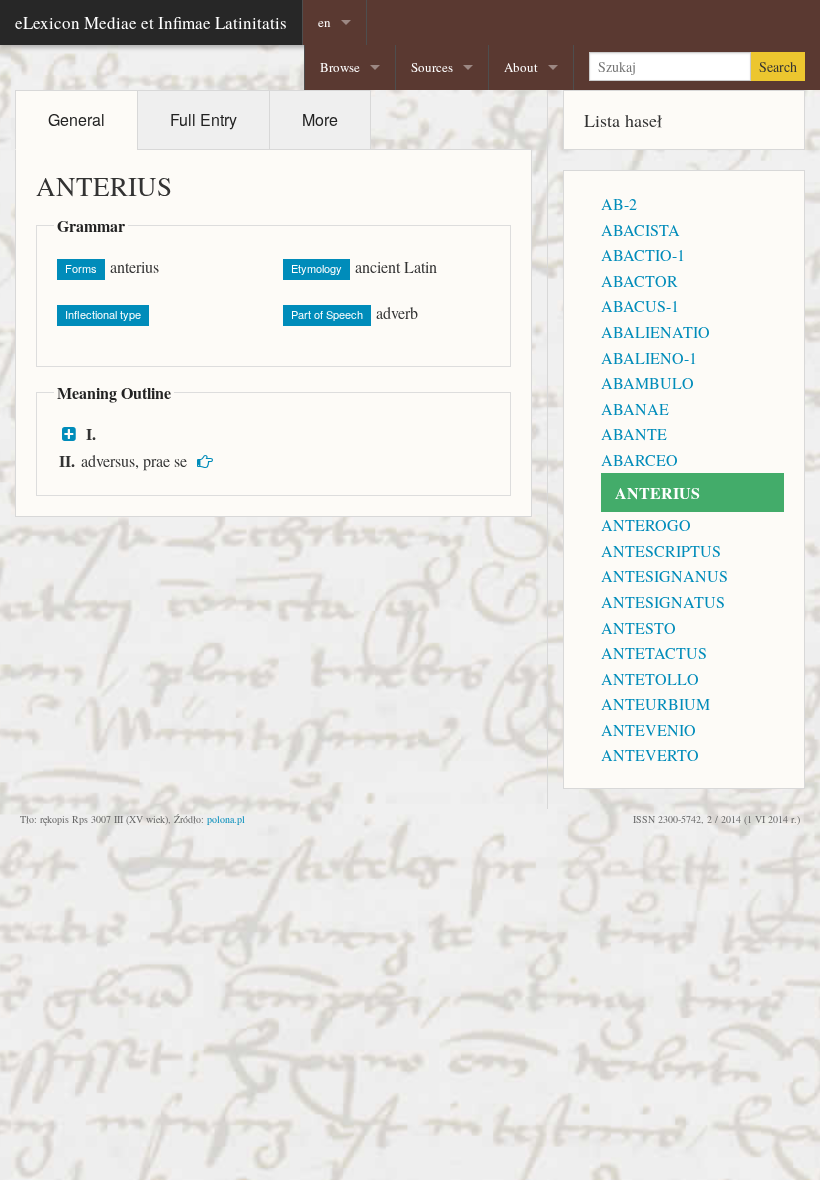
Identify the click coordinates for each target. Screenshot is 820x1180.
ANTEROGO (646, 524)
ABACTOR (639, 280)
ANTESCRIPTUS (661, 550)
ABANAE (635, 408)
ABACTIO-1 (643, 254)
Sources (432, 67)
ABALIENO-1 (649, 357)
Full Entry (203, 119)
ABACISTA (640, 229)
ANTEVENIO (648, 729)
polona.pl (226, 819)
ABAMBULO (647, 382)
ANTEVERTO (650, 754)
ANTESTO (638, 627)
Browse (340, 67)
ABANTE (634, 433)
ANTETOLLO (650, 678)
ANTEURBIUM (655, 703)
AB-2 (619, 203)
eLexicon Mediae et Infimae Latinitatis (151, 22)
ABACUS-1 (640, 305)
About (521, 67)
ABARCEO (639, 459)
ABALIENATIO (655, 331)
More (320, 119)
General (76, 119)
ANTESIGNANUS (664, 575)
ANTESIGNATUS (663, 601)
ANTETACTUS (654, 652)
